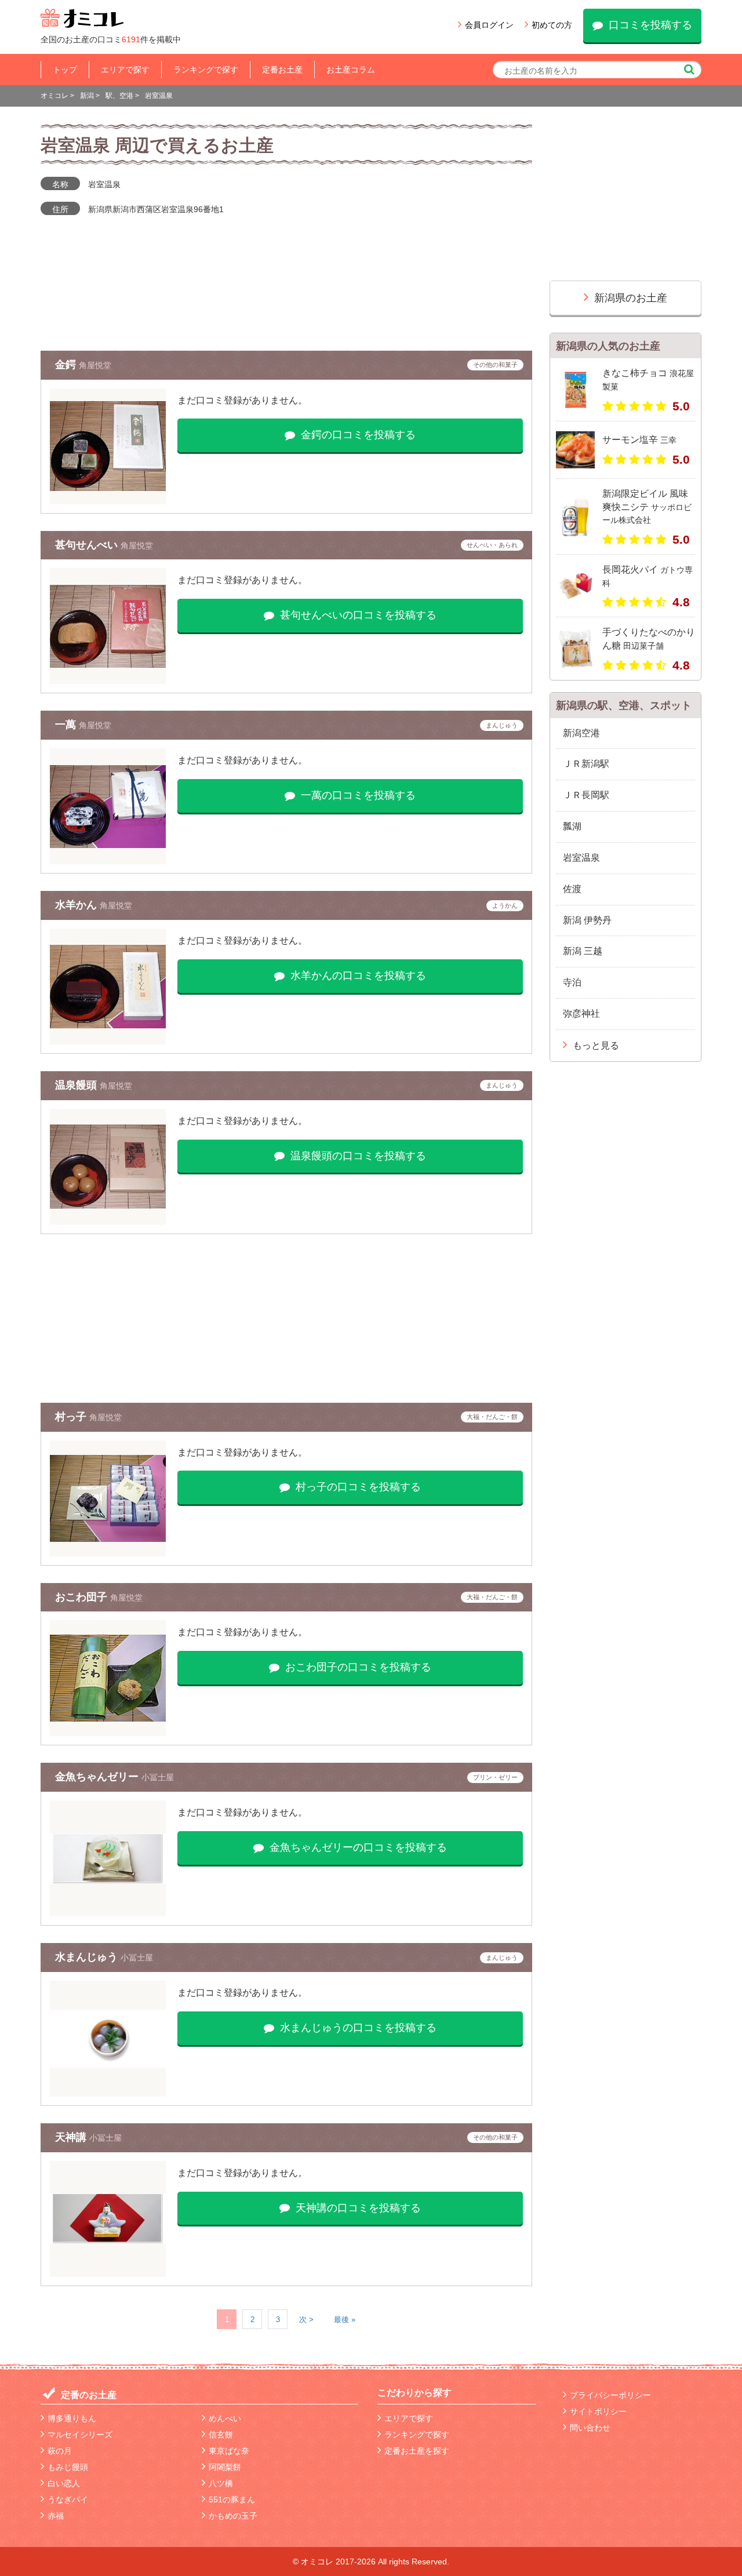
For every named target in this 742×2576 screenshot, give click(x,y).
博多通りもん (72, 2418)
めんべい (225, 2418)
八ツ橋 (221, 2483)
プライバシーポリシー (610, 2395)
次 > (306, 2320)
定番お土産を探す (417, 2451)
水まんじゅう (88, 1957)
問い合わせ (590, 2428)
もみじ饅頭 (68, 2467)
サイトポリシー (598, 2411)
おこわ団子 (83, 1597)
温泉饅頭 (77, 1085)
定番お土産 (282, 70)
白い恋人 (64, 2483)
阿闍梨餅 (225, 2467)
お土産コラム (351, 70)
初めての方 (552, 25)
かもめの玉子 (233, 2516)
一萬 (67, 725)
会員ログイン (489, 25)
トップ (65, 70)
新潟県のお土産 (631, 298)
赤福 (56, 2516)
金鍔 (67, 365)
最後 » (345, 2320)
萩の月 (60, 2451)
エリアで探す (125, 70)
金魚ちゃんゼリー (98, 1777)
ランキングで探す (206, 70)
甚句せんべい (88, 545)
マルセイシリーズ (80, 2435)
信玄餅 (221, 2435)
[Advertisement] (286, 1318)
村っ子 (72, 1417)
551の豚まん (232, 2499)
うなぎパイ (68, 2499)
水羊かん (77, 905)
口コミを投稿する (650, 25)
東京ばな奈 (229, 2451)
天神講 (72, 2137)
